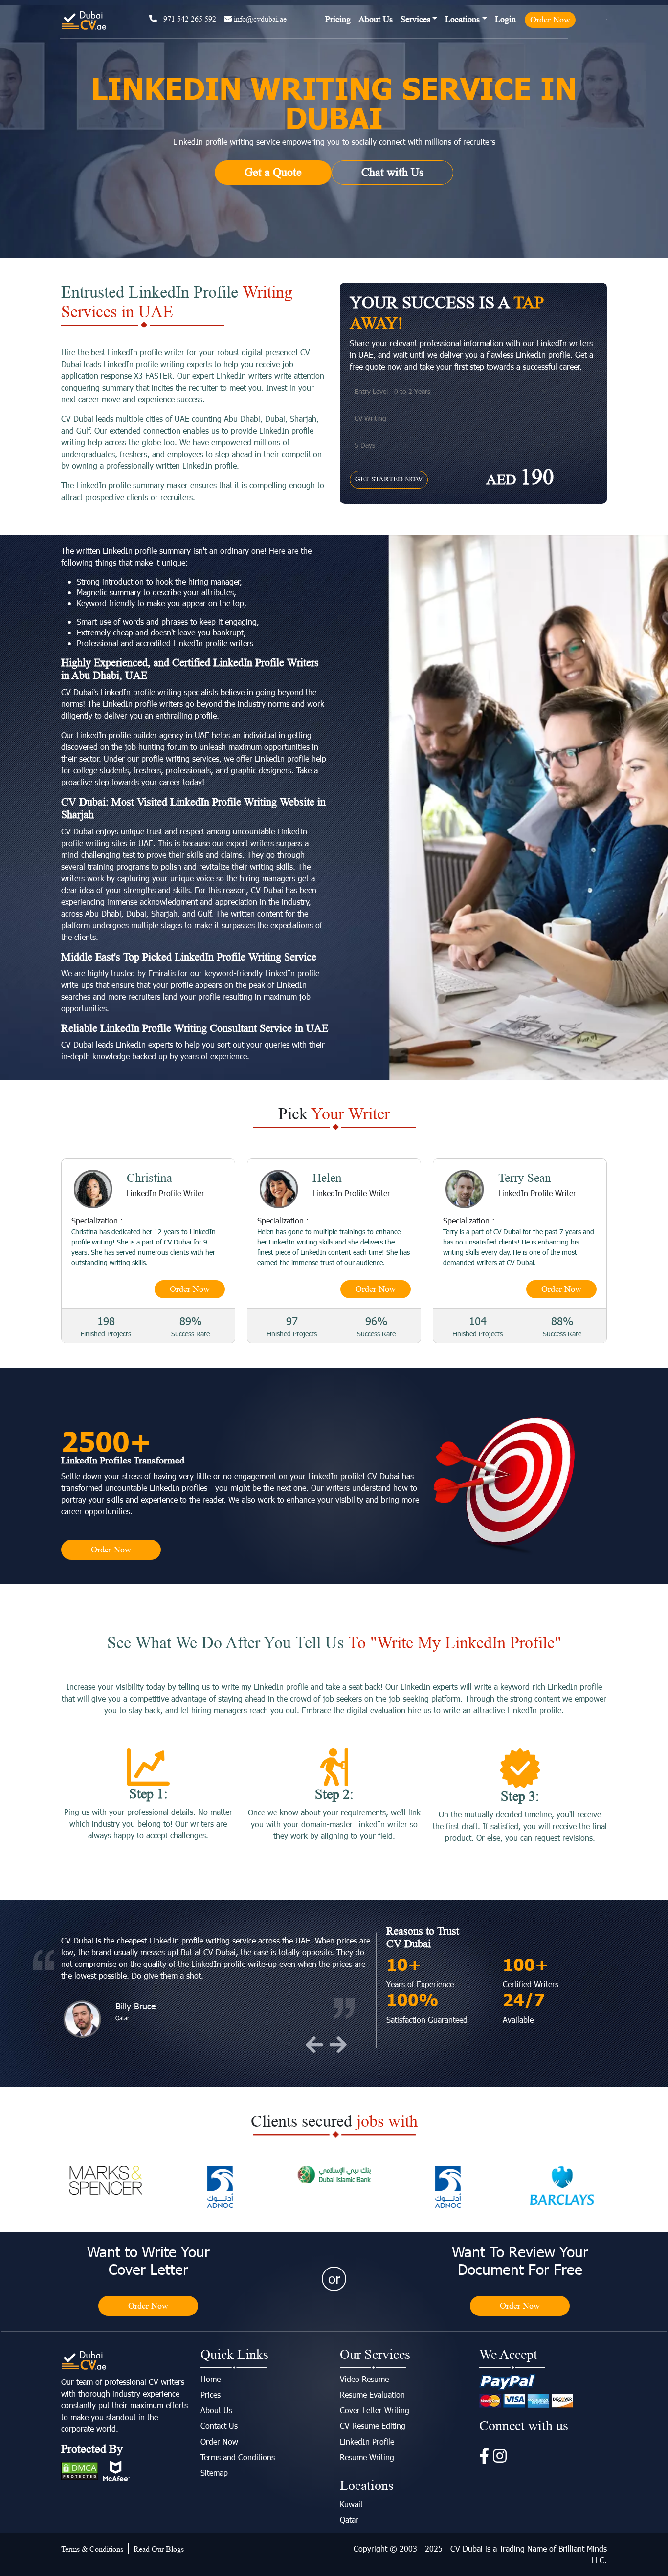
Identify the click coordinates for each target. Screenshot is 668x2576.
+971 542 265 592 (187, 19)
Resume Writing (367, 2457)
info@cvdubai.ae (259, 19)
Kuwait (351, 2504)
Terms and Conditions (238, 2457)
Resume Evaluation (372, 2394)
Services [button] (415, 19)
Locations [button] (462, 19)
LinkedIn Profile (367, 2441)
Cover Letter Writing (375, 2410)
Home (211, 2379)
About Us (376, 19)
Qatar (349, 2520)
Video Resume (364, 2379)
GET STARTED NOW (389, 479)
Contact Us (219, 2426)
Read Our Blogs (159, 2549)
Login (505, 19)
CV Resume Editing (373, 2426)
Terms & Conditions (92, 2549)
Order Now (550, 20)
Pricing (338, 19)
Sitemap (214, 2473)
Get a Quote (273, 172)
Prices (211, 2394)
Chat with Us (392, 172)
